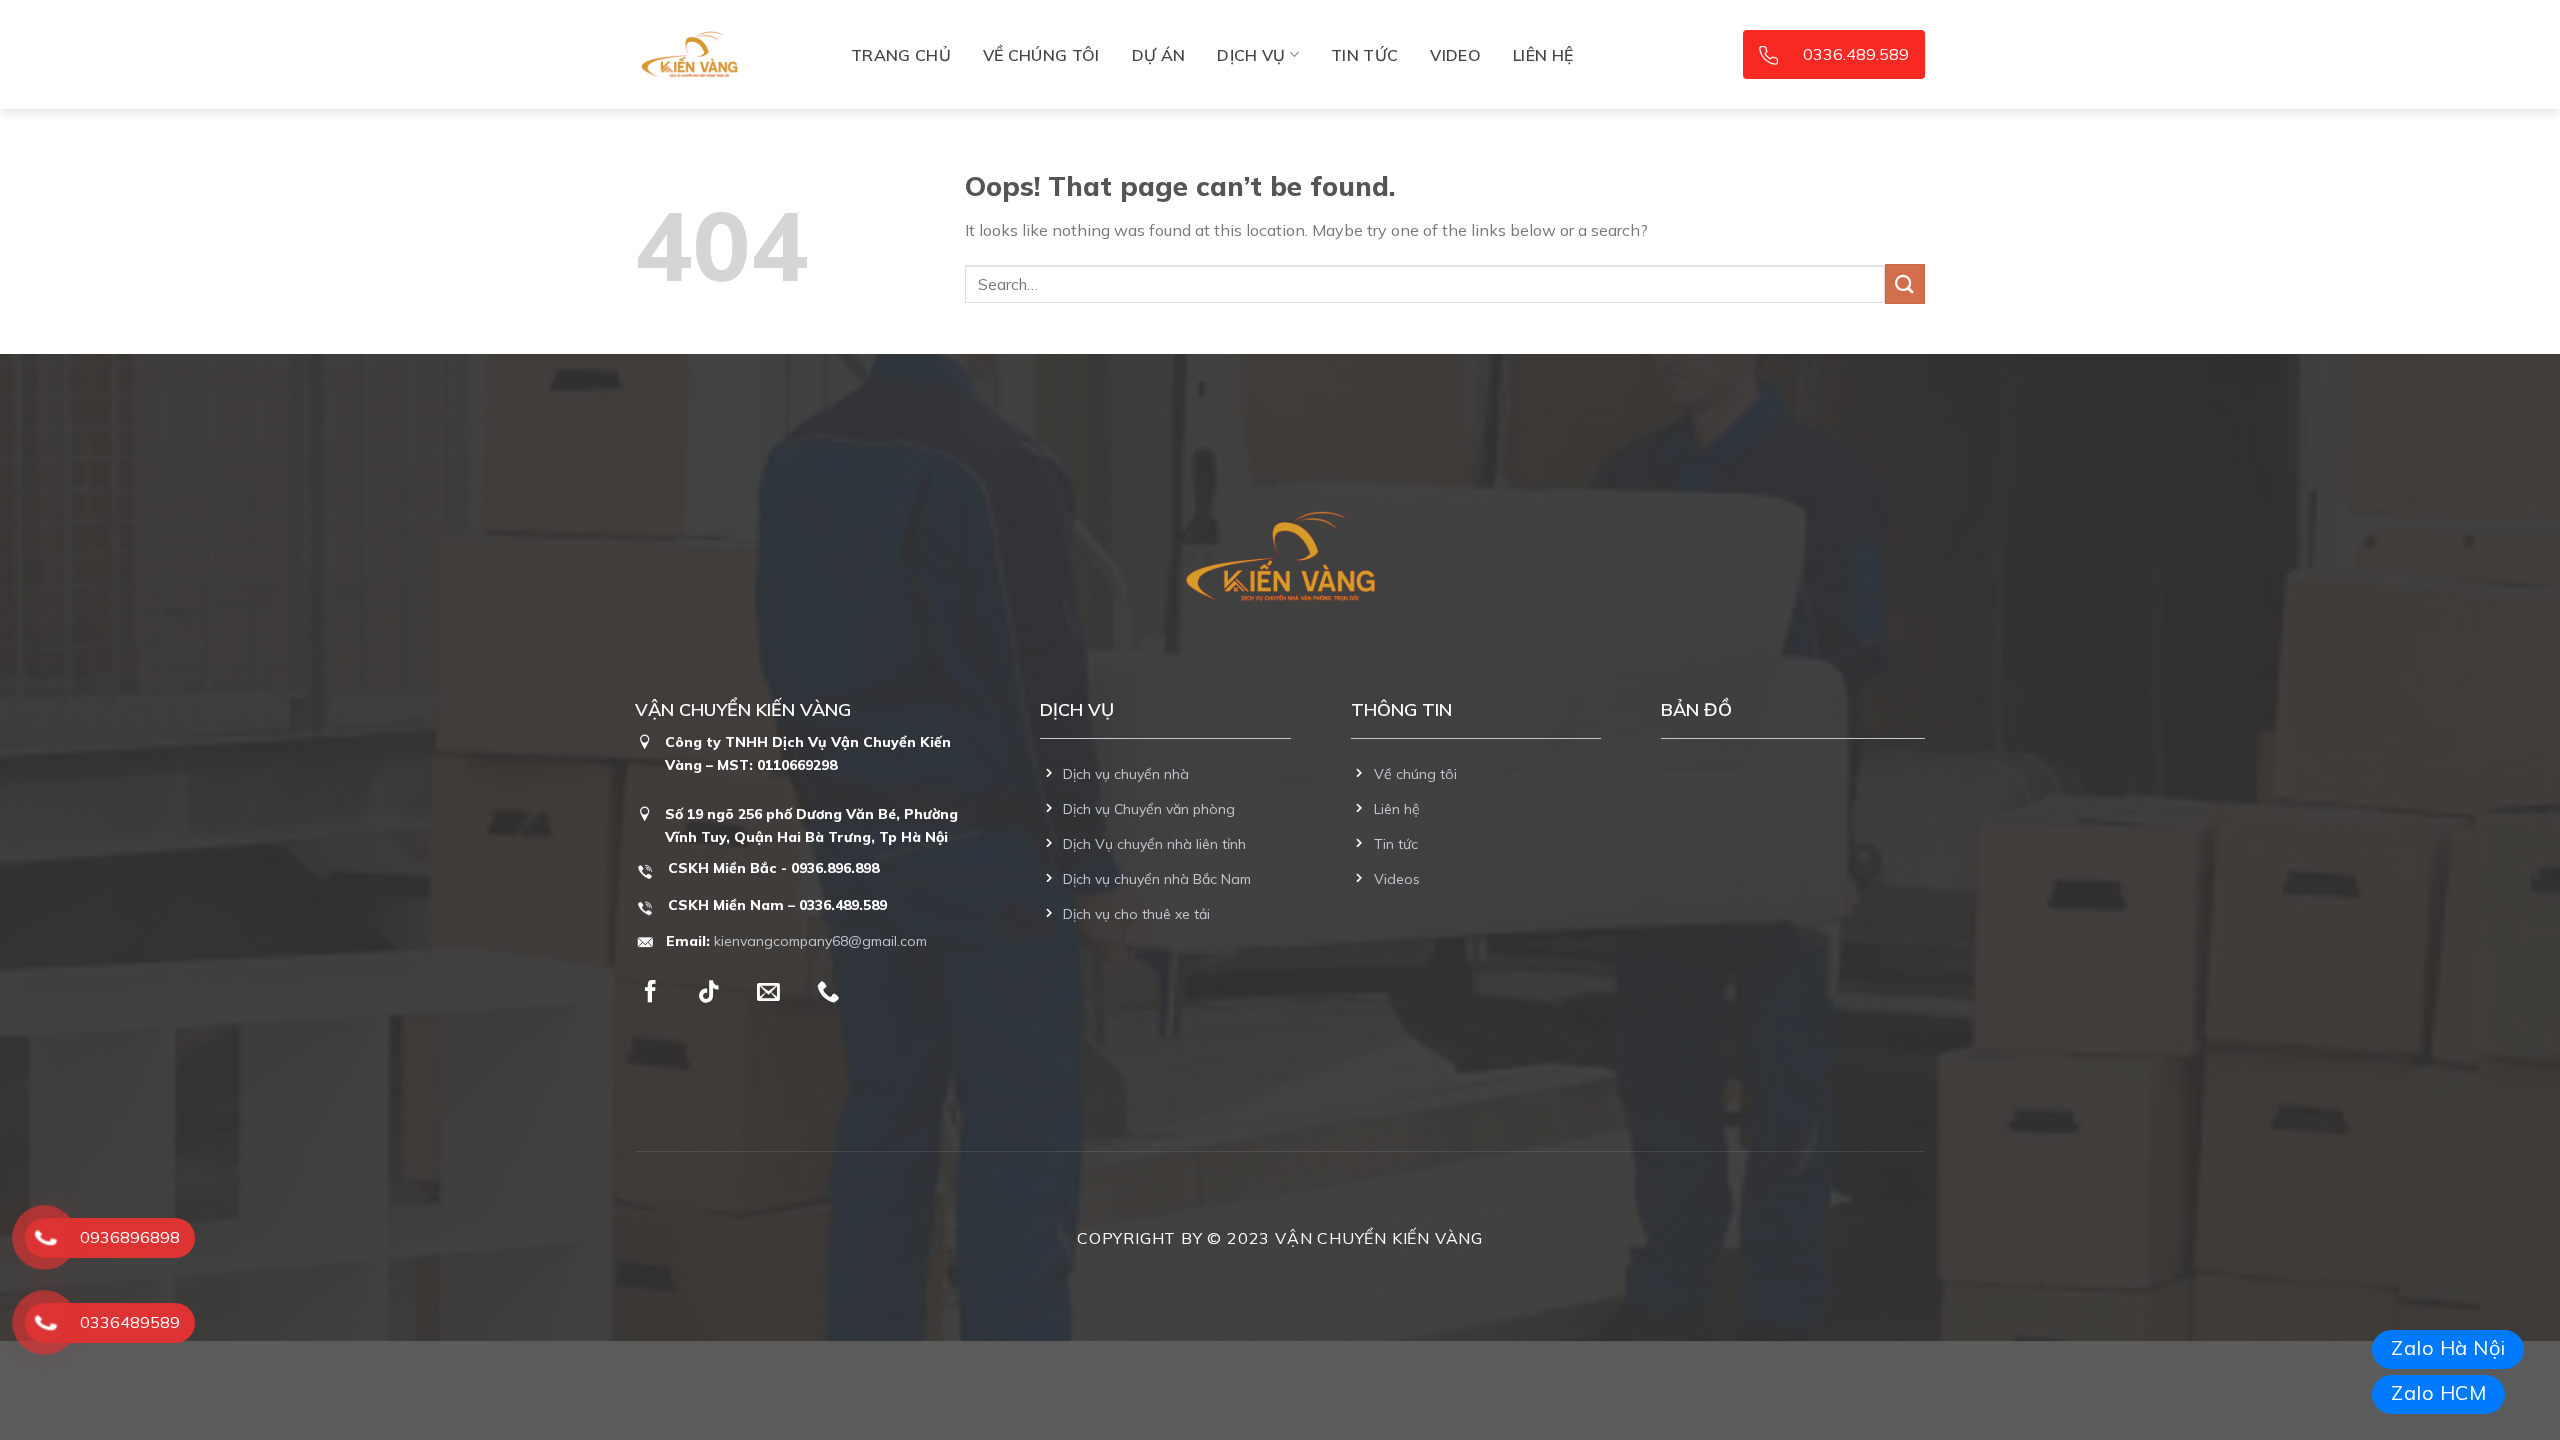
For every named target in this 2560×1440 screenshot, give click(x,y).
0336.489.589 (1856, 54)
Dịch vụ (1251, 55)
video (1455, 55)
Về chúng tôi (1041, 55)
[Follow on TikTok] (709, 993)
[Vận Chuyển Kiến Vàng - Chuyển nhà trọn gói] (735, 54)
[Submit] (1905, 283)
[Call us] (828, 993)
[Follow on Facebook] (650, 993)
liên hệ (1543, 55)
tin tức (1364, 55)
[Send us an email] (768, 993)
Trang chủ (901, 55)
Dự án (1159, 55)
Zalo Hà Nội (2448, 1347)
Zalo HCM (2438, 1392)
